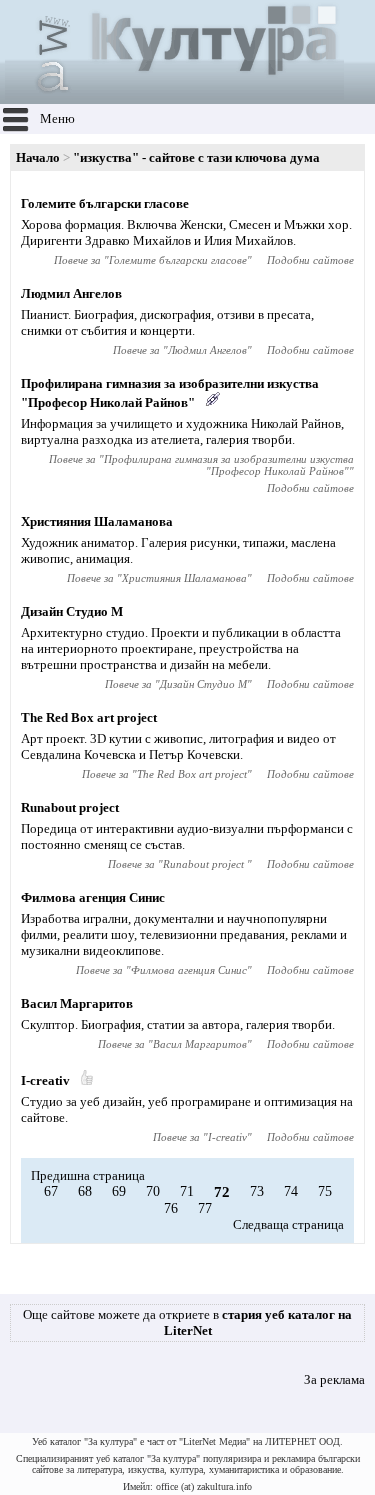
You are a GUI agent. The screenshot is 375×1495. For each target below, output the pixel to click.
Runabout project (70, 807)
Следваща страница (288, 1224)
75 (325, 1191)
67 (51, 1191)
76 (171, 1208)
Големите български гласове (105, 203)
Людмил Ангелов (71, 293)
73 (257, 1191)
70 (153, 1191)
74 (291, 1191)
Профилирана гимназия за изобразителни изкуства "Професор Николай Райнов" (229, 465)
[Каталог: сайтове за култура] (174, 95)
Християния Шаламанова (97, 521)
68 (85, 1191)
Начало (38, 157)
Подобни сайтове (310, 260)
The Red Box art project (89, 717)
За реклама (334, 1379)
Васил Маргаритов (77, 1003)
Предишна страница (88, 1175)
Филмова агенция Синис (93, 897)
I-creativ (45, 1080)
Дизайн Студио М (72, 611)
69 (119, 1191)
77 (205, 1208)
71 (187, 1191)
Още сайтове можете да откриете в (187, 1322)
